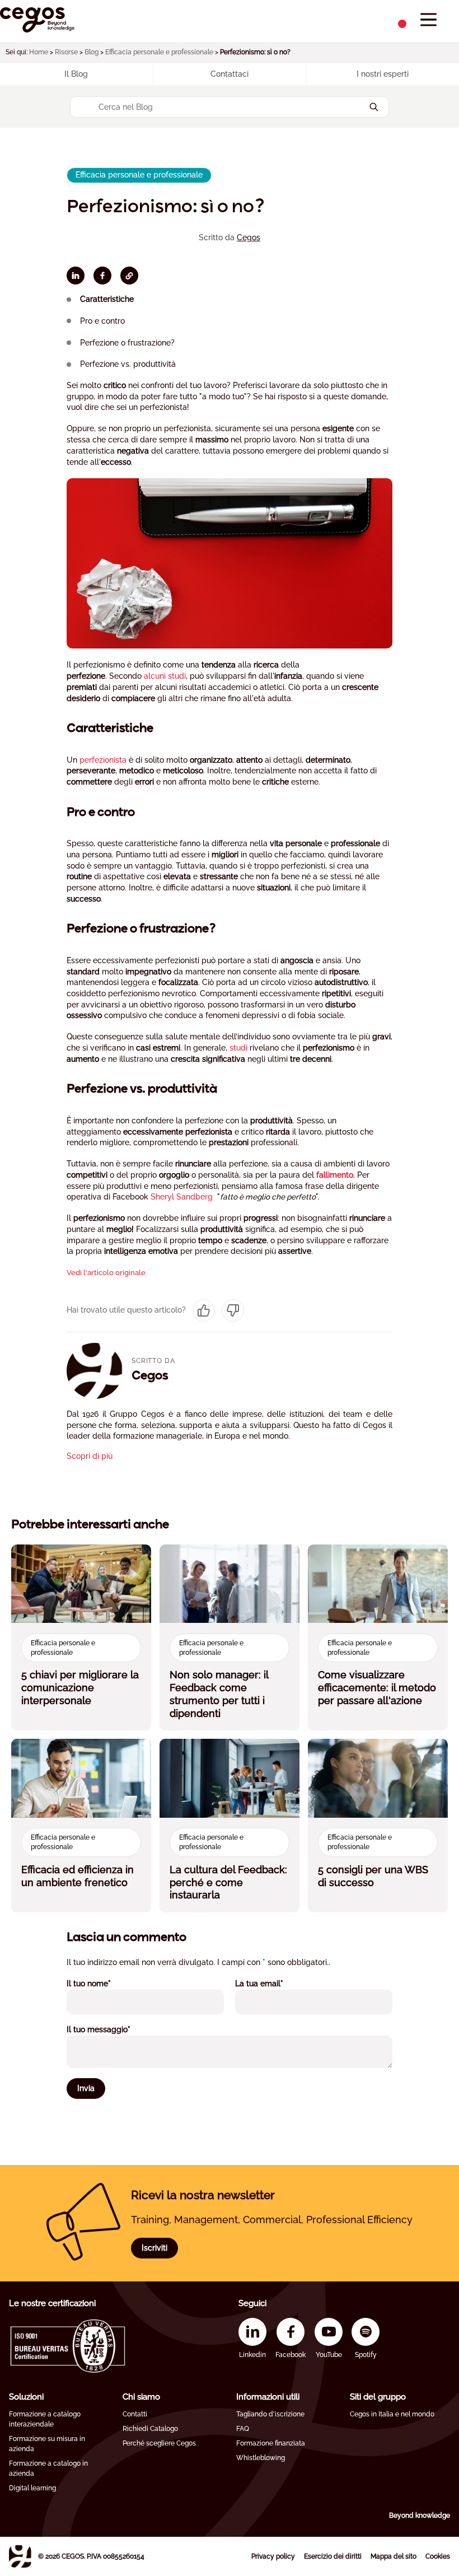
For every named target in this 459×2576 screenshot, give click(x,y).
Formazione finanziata (271, 2443)
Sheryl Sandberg (182, 1197)
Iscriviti (154, 2248)
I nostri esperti (383, 74)
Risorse (66, 52)
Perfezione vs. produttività (128, 364)
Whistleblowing (261, 2458)
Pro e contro (102, 321)
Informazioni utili (268, 2397)
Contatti (135, 2414)
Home (39, 52)
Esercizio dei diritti (333, 2556)
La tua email (274, 1983)
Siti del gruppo (378, 2397)
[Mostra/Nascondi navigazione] (428, 20)
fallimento (335, 1175)
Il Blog (76, 74)
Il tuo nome (104, 1983)
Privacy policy (273, 2556)
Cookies (438, 2556)
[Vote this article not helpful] (233, 1310)
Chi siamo (141, 2397)
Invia (86, 2088)
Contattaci (230, 74)
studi (238, 1048)
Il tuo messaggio (114, 2029)
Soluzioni (26, 2397)
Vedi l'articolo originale (106, 1273)
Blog (92, 52)
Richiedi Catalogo (150, 2429)
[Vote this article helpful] (204, 1310)
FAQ (243, 2429)
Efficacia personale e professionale (159, 52)
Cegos (249, 237)
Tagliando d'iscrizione (270, 2414)
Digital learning (32, 2488)
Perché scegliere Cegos (159, 2443)
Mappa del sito (394, 2556)
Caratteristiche (107, 299)
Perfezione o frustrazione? (127, 343)
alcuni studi (165, 676)
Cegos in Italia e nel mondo (392, 2414)
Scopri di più (90, 1456)
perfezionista (103, 760)
